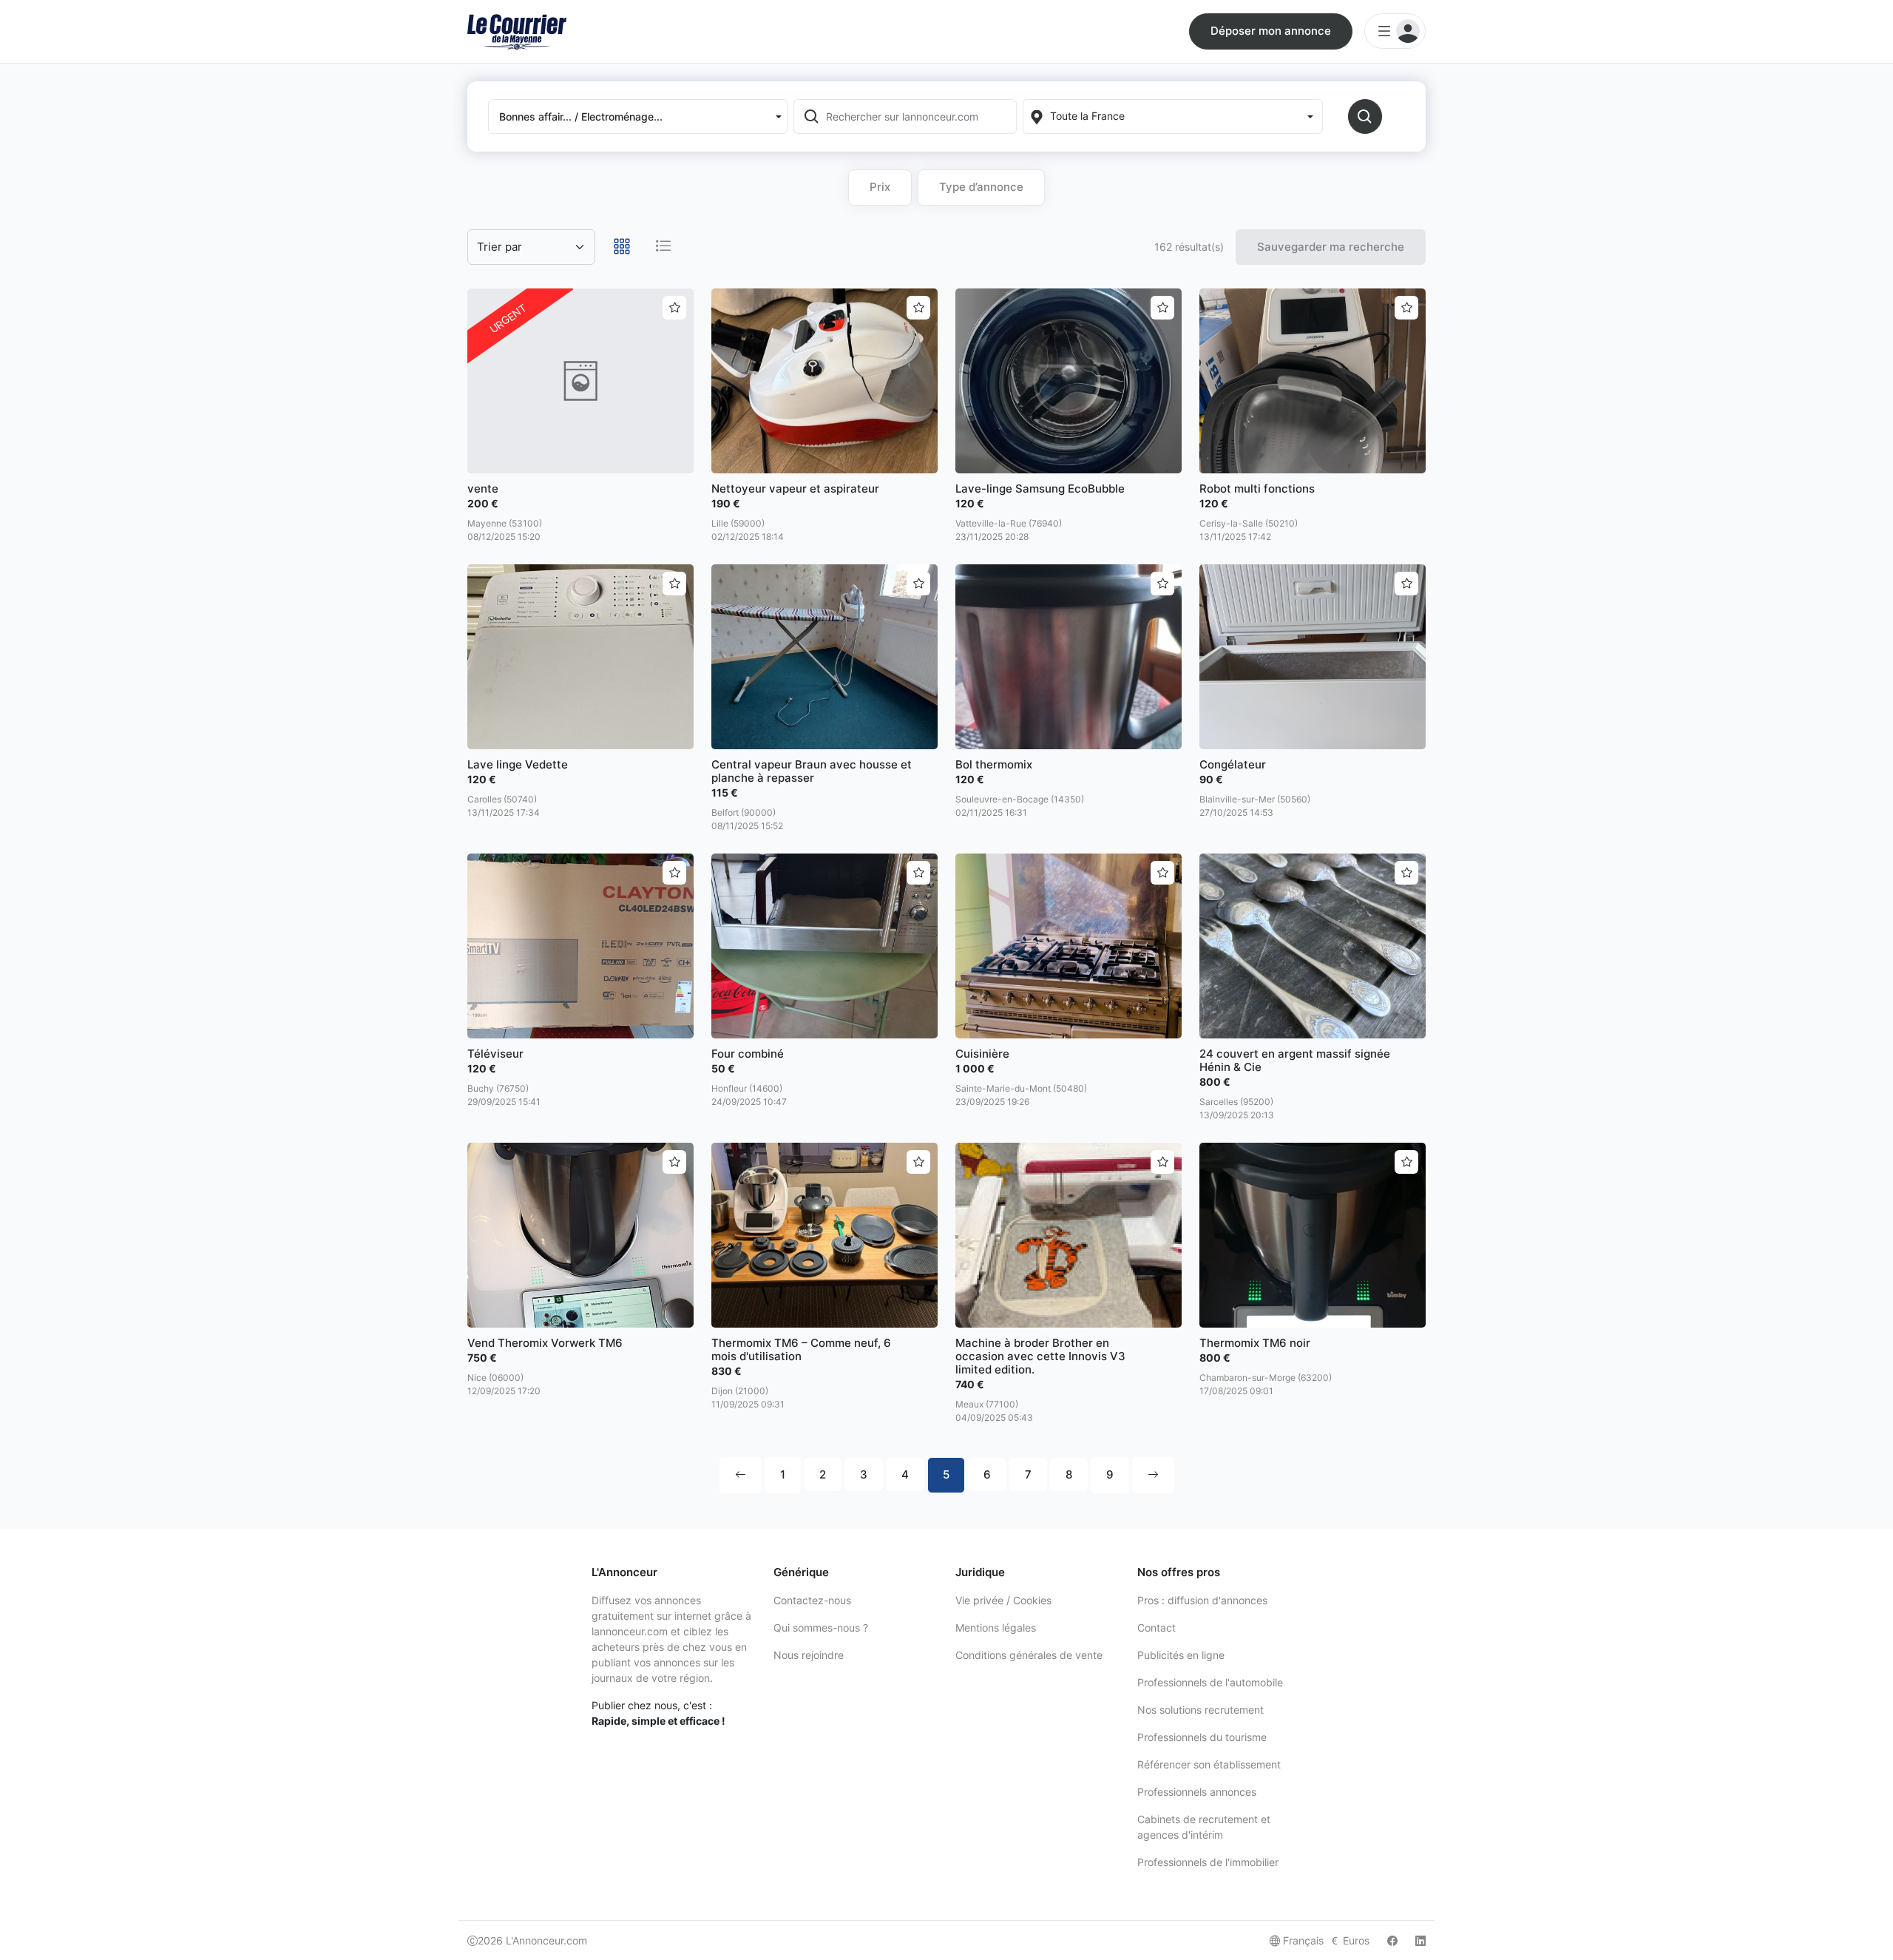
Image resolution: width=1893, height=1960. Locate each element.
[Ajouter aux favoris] (674, 308)
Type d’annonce (981, 187)
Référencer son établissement (1209, 1764)
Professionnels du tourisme (1202, 1737)
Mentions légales (996, 1628)
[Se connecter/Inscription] (1395, 31)
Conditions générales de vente (1029, 1655)
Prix (880, 187)
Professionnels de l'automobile (1210, 1682)
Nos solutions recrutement (1201, 1710)
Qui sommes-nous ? (821, 1628)
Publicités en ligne (1181, 1655)
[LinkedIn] (1420, 1940)
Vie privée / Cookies (1003, 1600)
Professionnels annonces (1197, 1792)
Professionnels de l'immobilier (1208, 1862)
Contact (1157, 1628)
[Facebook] (1392, 1940)
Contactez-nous (812, 1600)
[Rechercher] (1365, 116)
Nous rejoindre (809, 1655)
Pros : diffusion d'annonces (1202, 1600)
